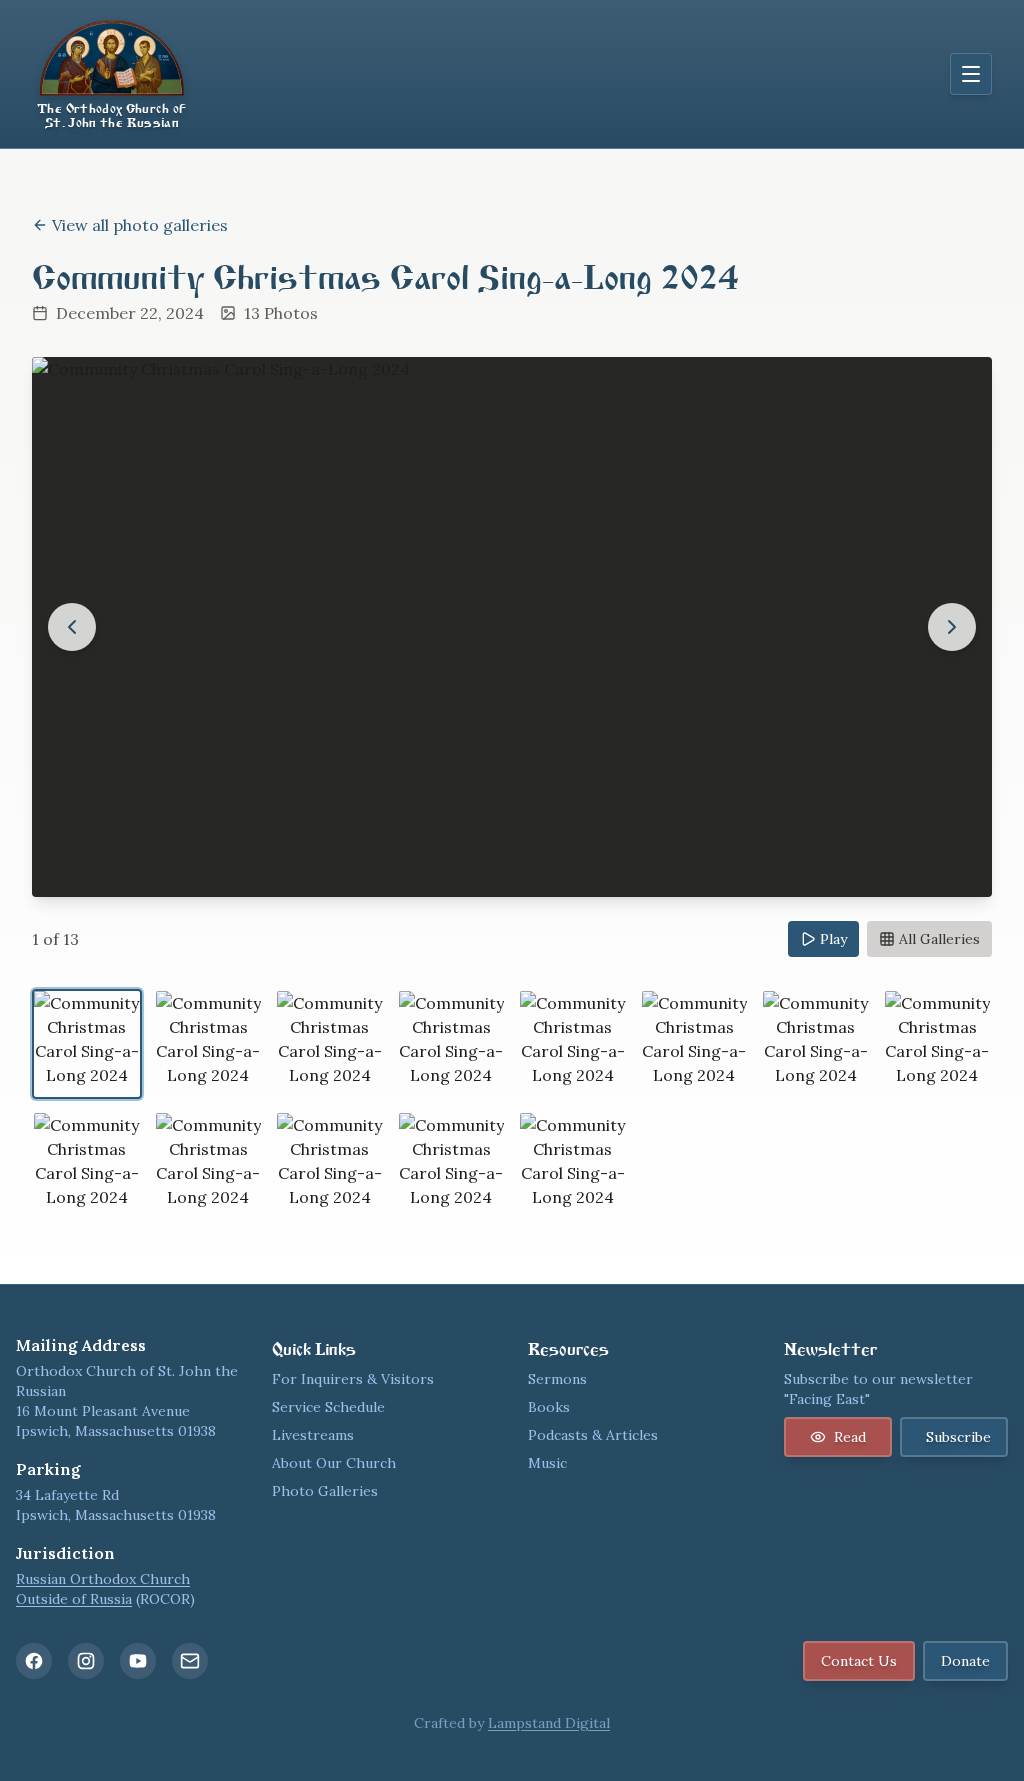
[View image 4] (452, 1044)
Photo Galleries (325, 1491)
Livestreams (313, 1435)
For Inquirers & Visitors (353, 1379)
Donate (965, 1661)
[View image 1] (87, 1044)
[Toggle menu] (971, 74)
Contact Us (859, 1661)
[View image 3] (330, 1044)
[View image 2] (209, 1044)
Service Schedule (328, 1407)
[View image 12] (452, 1166)
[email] (190, 1661)
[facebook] (34, 1661)
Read (850, 1437)
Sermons (557, 1379)
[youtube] (138, 1661)
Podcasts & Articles (593, 1435)
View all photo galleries (140, 225)
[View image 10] (209, 1166)
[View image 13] (573, 1166)
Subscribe (958, 1437)
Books (549, 1407)
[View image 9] (87, 1166)
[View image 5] (573, 1044)
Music (547, 1463)
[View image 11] (330, 1166)
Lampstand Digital (549, 1723)
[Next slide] (952, 627)
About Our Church (334, 1463)
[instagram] (86, 1661)
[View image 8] (938, 1044)
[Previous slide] (72, 627)
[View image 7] (816, 1044)
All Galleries (939, 939)
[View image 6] (695, 1044)
